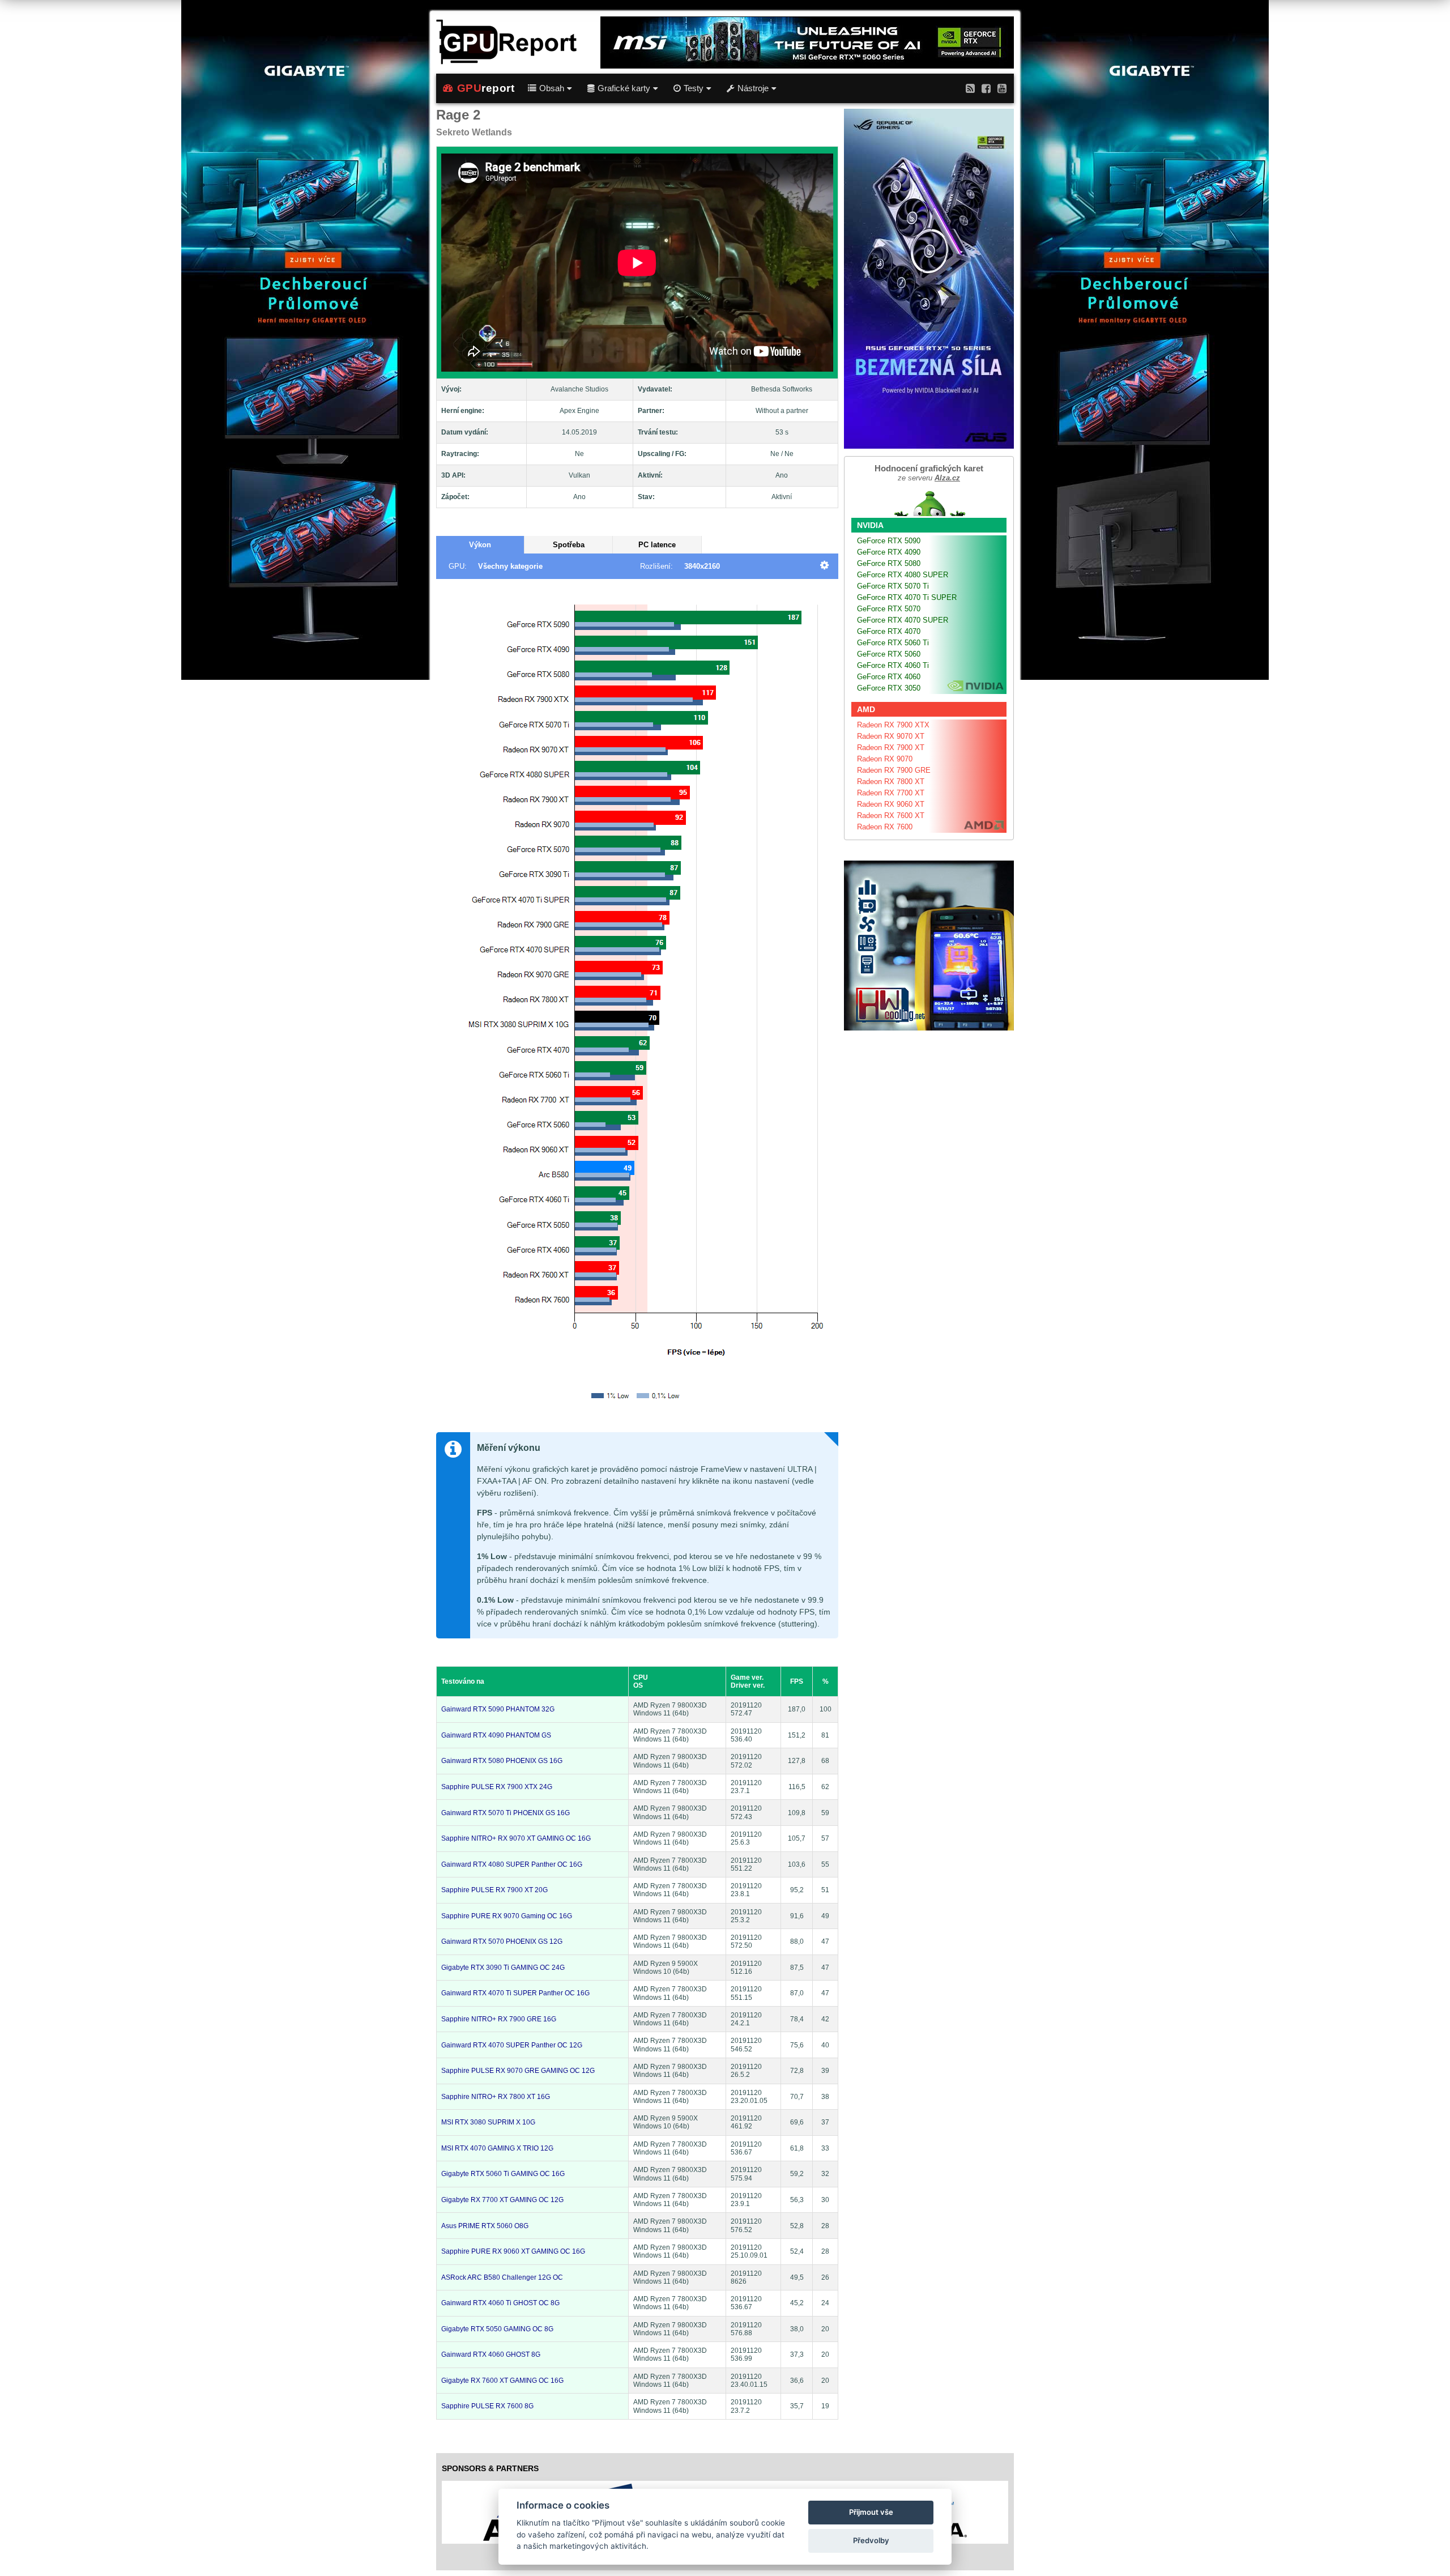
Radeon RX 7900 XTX (893, 725)
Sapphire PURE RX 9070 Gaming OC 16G (507, 1916)
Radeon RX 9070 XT (891, 736)
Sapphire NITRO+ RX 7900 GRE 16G (499, 2019)
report (486, 88)
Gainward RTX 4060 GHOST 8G (491, 2354)
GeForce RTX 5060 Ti (893, 643)
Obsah (552, 88)
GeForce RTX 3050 (889, 688)
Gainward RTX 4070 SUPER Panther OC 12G (512, 2045)
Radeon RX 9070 (885, 759)
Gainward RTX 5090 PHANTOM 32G (498, 1709)
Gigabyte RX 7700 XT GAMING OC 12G (502, 2200)
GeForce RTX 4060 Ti (893, 665)
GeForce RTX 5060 (889, 654)
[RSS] (970, 88)
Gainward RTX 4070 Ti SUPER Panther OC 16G (515, 1993)
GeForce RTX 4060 (889, 677)
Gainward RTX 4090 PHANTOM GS (496, 1735)
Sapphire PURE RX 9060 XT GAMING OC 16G (513, 2251)
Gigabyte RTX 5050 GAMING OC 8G (497, 2329)
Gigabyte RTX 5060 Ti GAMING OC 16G (503, 2174)
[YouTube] (1002, 88)
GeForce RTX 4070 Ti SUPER (907, 597)
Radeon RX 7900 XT (891, 748)
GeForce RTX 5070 (889, 609)
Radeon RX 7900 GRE (894, 770)
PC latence (657, 545)
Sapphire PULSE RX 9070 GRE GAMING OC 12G (518, 2071)
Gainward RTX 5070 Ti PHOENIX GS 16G (506, 1813)
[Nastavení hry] (824, 566)
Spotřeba (569, 545)
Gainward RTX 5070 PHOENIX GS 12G (502, 1941)
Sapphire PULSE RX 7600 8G (487, 2406)
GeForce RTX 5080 (889, 563)
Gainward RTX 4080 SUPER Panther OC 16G (512, 1864)
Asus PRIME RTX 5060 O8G (485, 2226)
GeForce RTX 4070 (889, 631)
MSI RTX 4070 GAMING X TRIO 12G (497, 2148)
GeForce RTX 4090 (889, 552)
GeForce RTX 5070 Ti (893, 586)
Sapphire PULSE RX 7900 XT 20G (494, 1890)
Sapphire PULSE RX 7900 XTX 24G (497, 1787)
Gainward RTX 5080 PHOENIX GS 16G (502, 1761)
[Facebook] (986, 88)
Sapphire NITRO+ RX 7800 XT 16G (496, 2097)
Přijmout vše (871, 2512)
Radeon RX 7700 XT (891, 793)
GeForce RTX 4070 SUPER (903, 620)
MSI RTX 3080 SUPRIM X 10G (488, 2122)
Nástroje (753, 88)
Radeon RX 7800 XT (891, 782)
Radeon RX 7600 (885, 827)
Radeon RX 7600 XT (891, 816)
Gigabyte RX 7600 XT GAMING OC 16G (502, 2381)
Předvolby (871, 2540)
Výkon (480, 545)
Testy (694, 88)
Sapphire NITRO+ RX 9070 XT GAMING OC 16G (516, 1838)
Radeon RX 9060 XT (891, 804)
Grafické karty (624, 88)
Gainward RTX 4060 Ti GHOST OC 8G (500, 2303)
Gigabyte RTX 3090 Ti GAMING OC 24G (503, 1968)
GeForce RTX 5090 (889, 541)
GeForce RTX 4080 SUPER (903, 575)
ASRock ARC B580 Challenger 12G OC (502, 2277)
